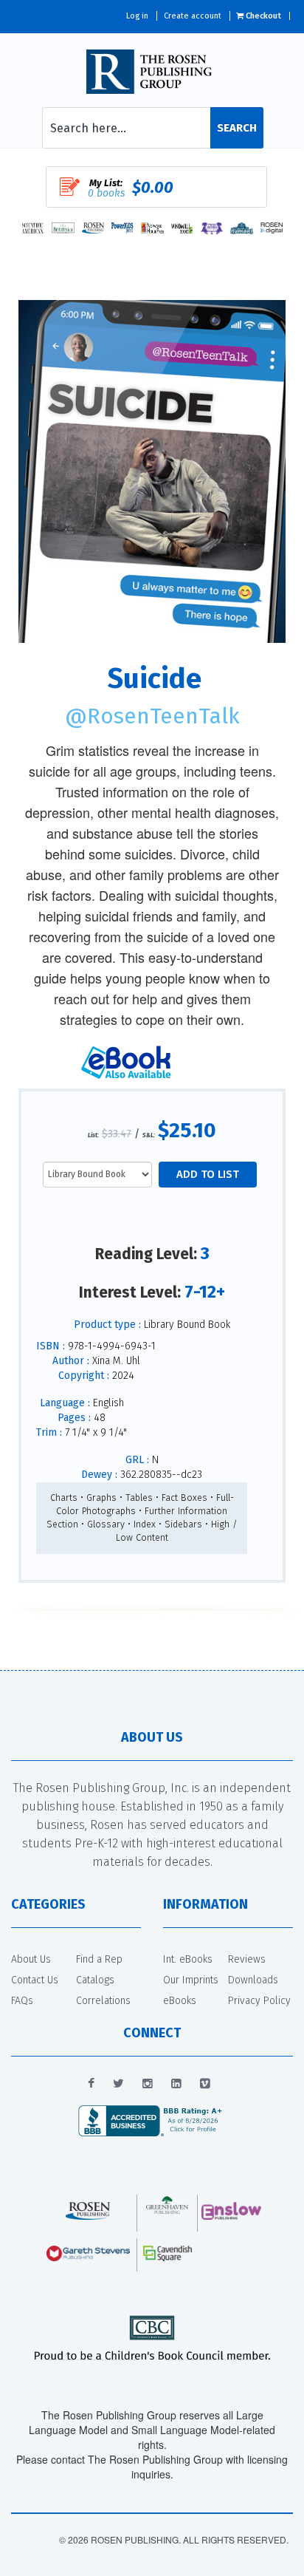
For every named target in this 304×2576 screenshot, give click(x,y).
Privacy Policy (259, 2001)
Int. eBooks (188, 1959)
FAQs (22, 2001)
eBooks (180, 2001)
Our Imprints (191, 1980)
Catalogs (95, 1980)
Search (237, 128)
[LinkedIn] (176, 2084)
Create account (193, 16)
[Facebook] (91, 2084)
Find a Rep (99, 1959)
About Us (31, 1959)
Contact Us (35, 1980)
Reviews (247, 1959)
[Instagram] (148, 2084)
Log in (137, 16)
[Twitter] (118, 2084)
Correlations (103, 2001)
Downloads (253, 1980)
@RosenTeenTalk (152, 716)
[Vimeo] (205, 2084)
